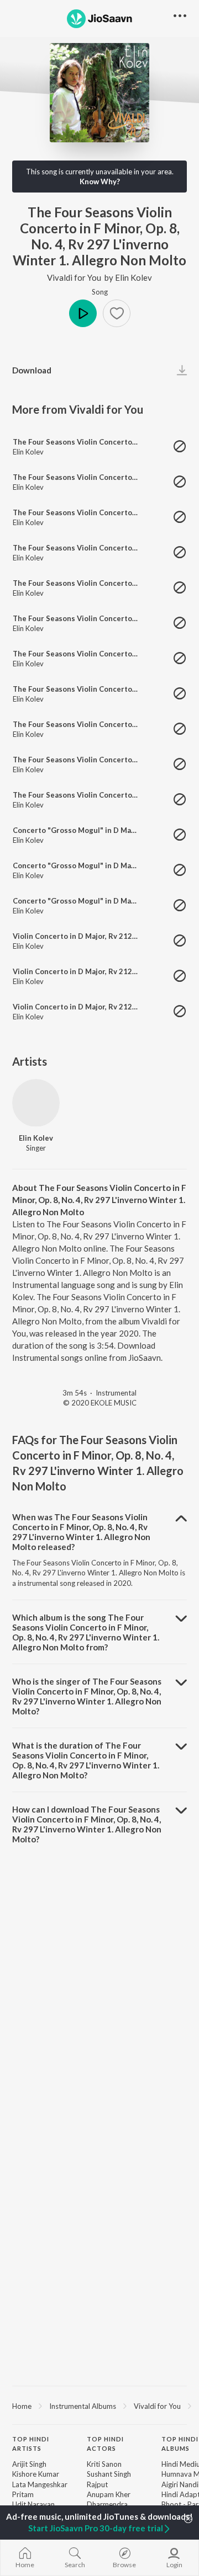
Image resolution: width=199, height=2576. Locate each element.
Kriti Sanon (104, 2464)
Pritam (23, 2494)
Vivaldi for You (74, 277)
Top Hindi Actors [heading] (105, 2444)
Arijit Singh (29, 2464)
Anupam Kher (109, 2494)
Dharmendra (107, 2504)
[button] (117, 313)
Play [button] (83, 313)
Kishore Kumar (36, 2474)
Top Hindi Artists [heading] (31, 2444)
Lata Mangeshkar (40, 2484)
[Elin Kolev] (36, 1103)
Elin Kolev (133, 277)
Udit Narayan (33, 2504)
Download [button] (32, 370)
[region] (99, 2406)
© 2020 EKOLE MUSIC (100, 1403)
